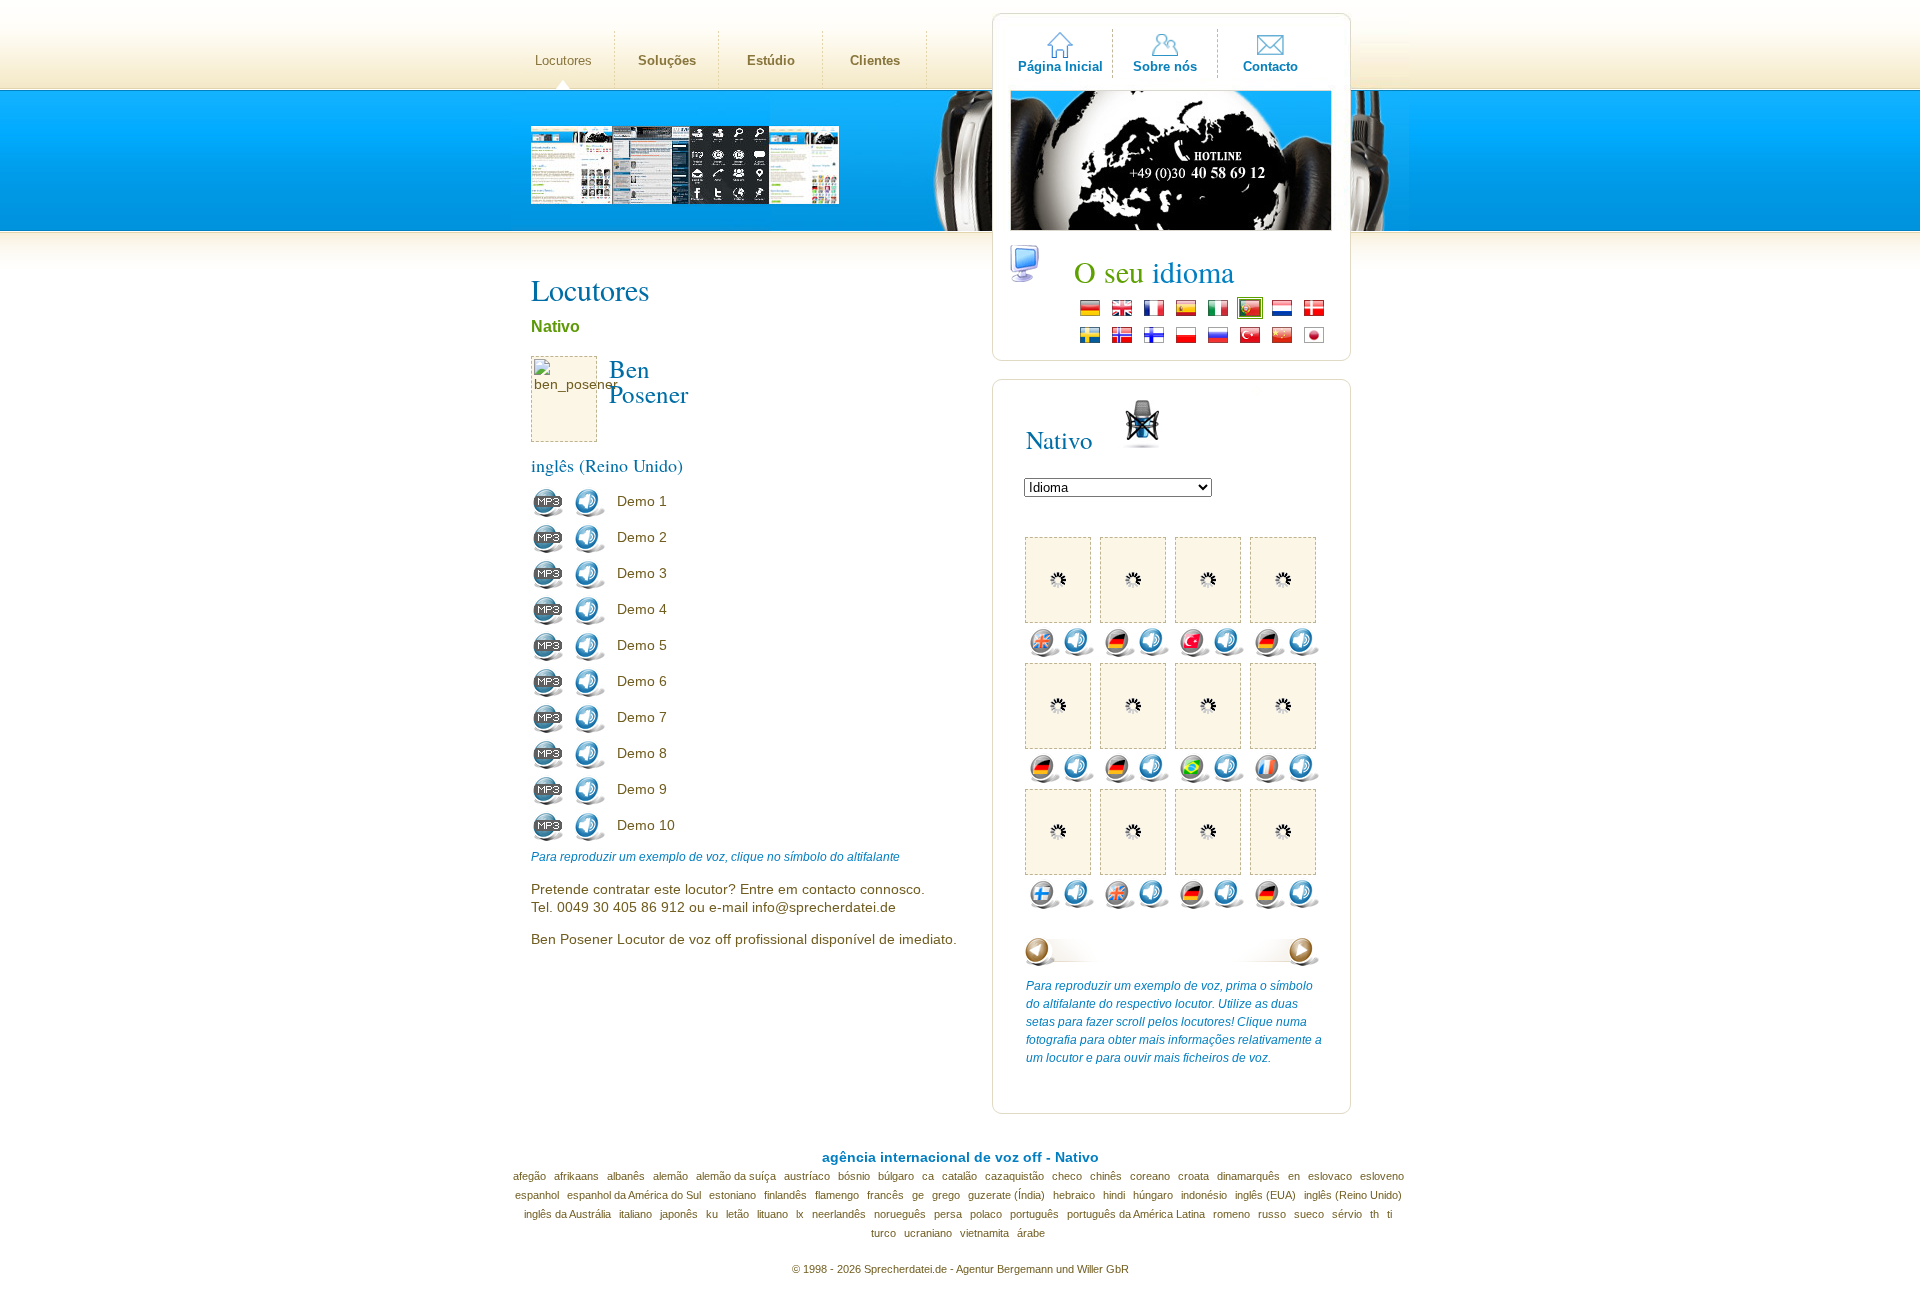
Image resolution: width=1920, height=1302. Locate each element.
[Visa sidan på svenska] (1090, 341)
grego (946, 1195)
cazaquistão (1014, 1176)
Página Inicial (1060, 66)
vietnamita (984, 1233)
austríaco (807, 1176)
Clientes (875, 60)
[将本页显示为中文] (1282, 341)
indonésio (1204, 1195)
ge (918, 1195)
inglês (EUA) (1265, 1195)
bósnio (854, 1176)
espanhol (537, 1195)
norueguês (900, 1214)
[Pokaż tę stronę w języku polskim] (1186, 341)
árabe (1031, 1233)
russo (1272, 1214)
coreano (1150, 1176)
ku (712, 1214)
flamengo (837, 1195)
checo (1067, 1176)
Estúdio (771, 60)
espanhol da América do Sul (634, 1195)
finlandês (785, 1195)
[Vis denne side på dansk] (1314, 314)
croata (1193, 1176)
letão (737, 1214)
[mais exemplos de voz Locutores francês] (1269, 779)
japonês (679, 1214)
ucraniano (928, 1233)
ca (928, 1176)
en (1294, 1176)
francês (885, 1195)
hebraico (1074, 1195)
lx (800, 1214)
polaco (986, 1214)
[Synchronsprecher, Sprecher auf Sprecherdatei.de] (1090, 314)
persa (948, 1214)
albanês (626, 1176)
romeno (1231, 1214)
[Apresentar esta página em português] (1250, 314)
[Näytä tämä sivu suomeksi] (1154, 341)
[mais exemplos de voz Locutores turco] (1194, 653)
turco (883, 1233)
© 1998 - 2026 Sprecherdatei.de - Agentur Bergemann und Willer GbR (960, 1269)
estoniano (732, 1195)
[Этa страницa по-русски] (1218, 341)
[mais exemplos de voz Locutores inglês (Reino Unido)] (1044, 653)
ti (1389, 1214)
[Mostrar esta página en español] (1186, 314)
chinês (1106, 1176)
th (1374, 1214)
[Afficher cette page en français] (1154, 314)
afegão (529, 1176)
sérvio (1347, 1214)
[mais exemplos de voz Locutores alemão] (1119, 653)
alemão (670, 1176)
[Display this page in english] (1122, 314)
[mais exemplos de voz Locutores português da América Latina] (1194, 779)
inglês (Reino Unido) (1353, 1195)
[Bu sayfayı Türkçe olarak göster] (1250, 341)
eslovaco (1330, 1176)
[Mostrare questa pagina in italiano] (1218, 314)
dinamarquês (1248, 1176)
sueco (1309, 1214)
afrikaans (576, 1176)
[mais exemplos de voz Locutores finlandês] (1044, 905)
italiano (635, 1214)
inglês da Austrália (567, 1214)
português (1034, 1214)
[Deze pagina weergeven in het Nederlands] (1282, 314)
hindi (1114, 1195)
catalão (959, 1176)
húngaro (1153, 1195)
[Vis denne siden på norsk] (1122, 341)
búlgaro (896, 1176)
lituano (772, 1214)
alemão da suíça (736, 1176)
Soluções (667, 60)
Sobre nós (1165, 66)
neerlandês (839, 1214)
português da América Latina (1136, 1214)
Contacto (1270, 66)
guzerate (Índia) (1006, 1195)
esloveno (1382, 1176)
